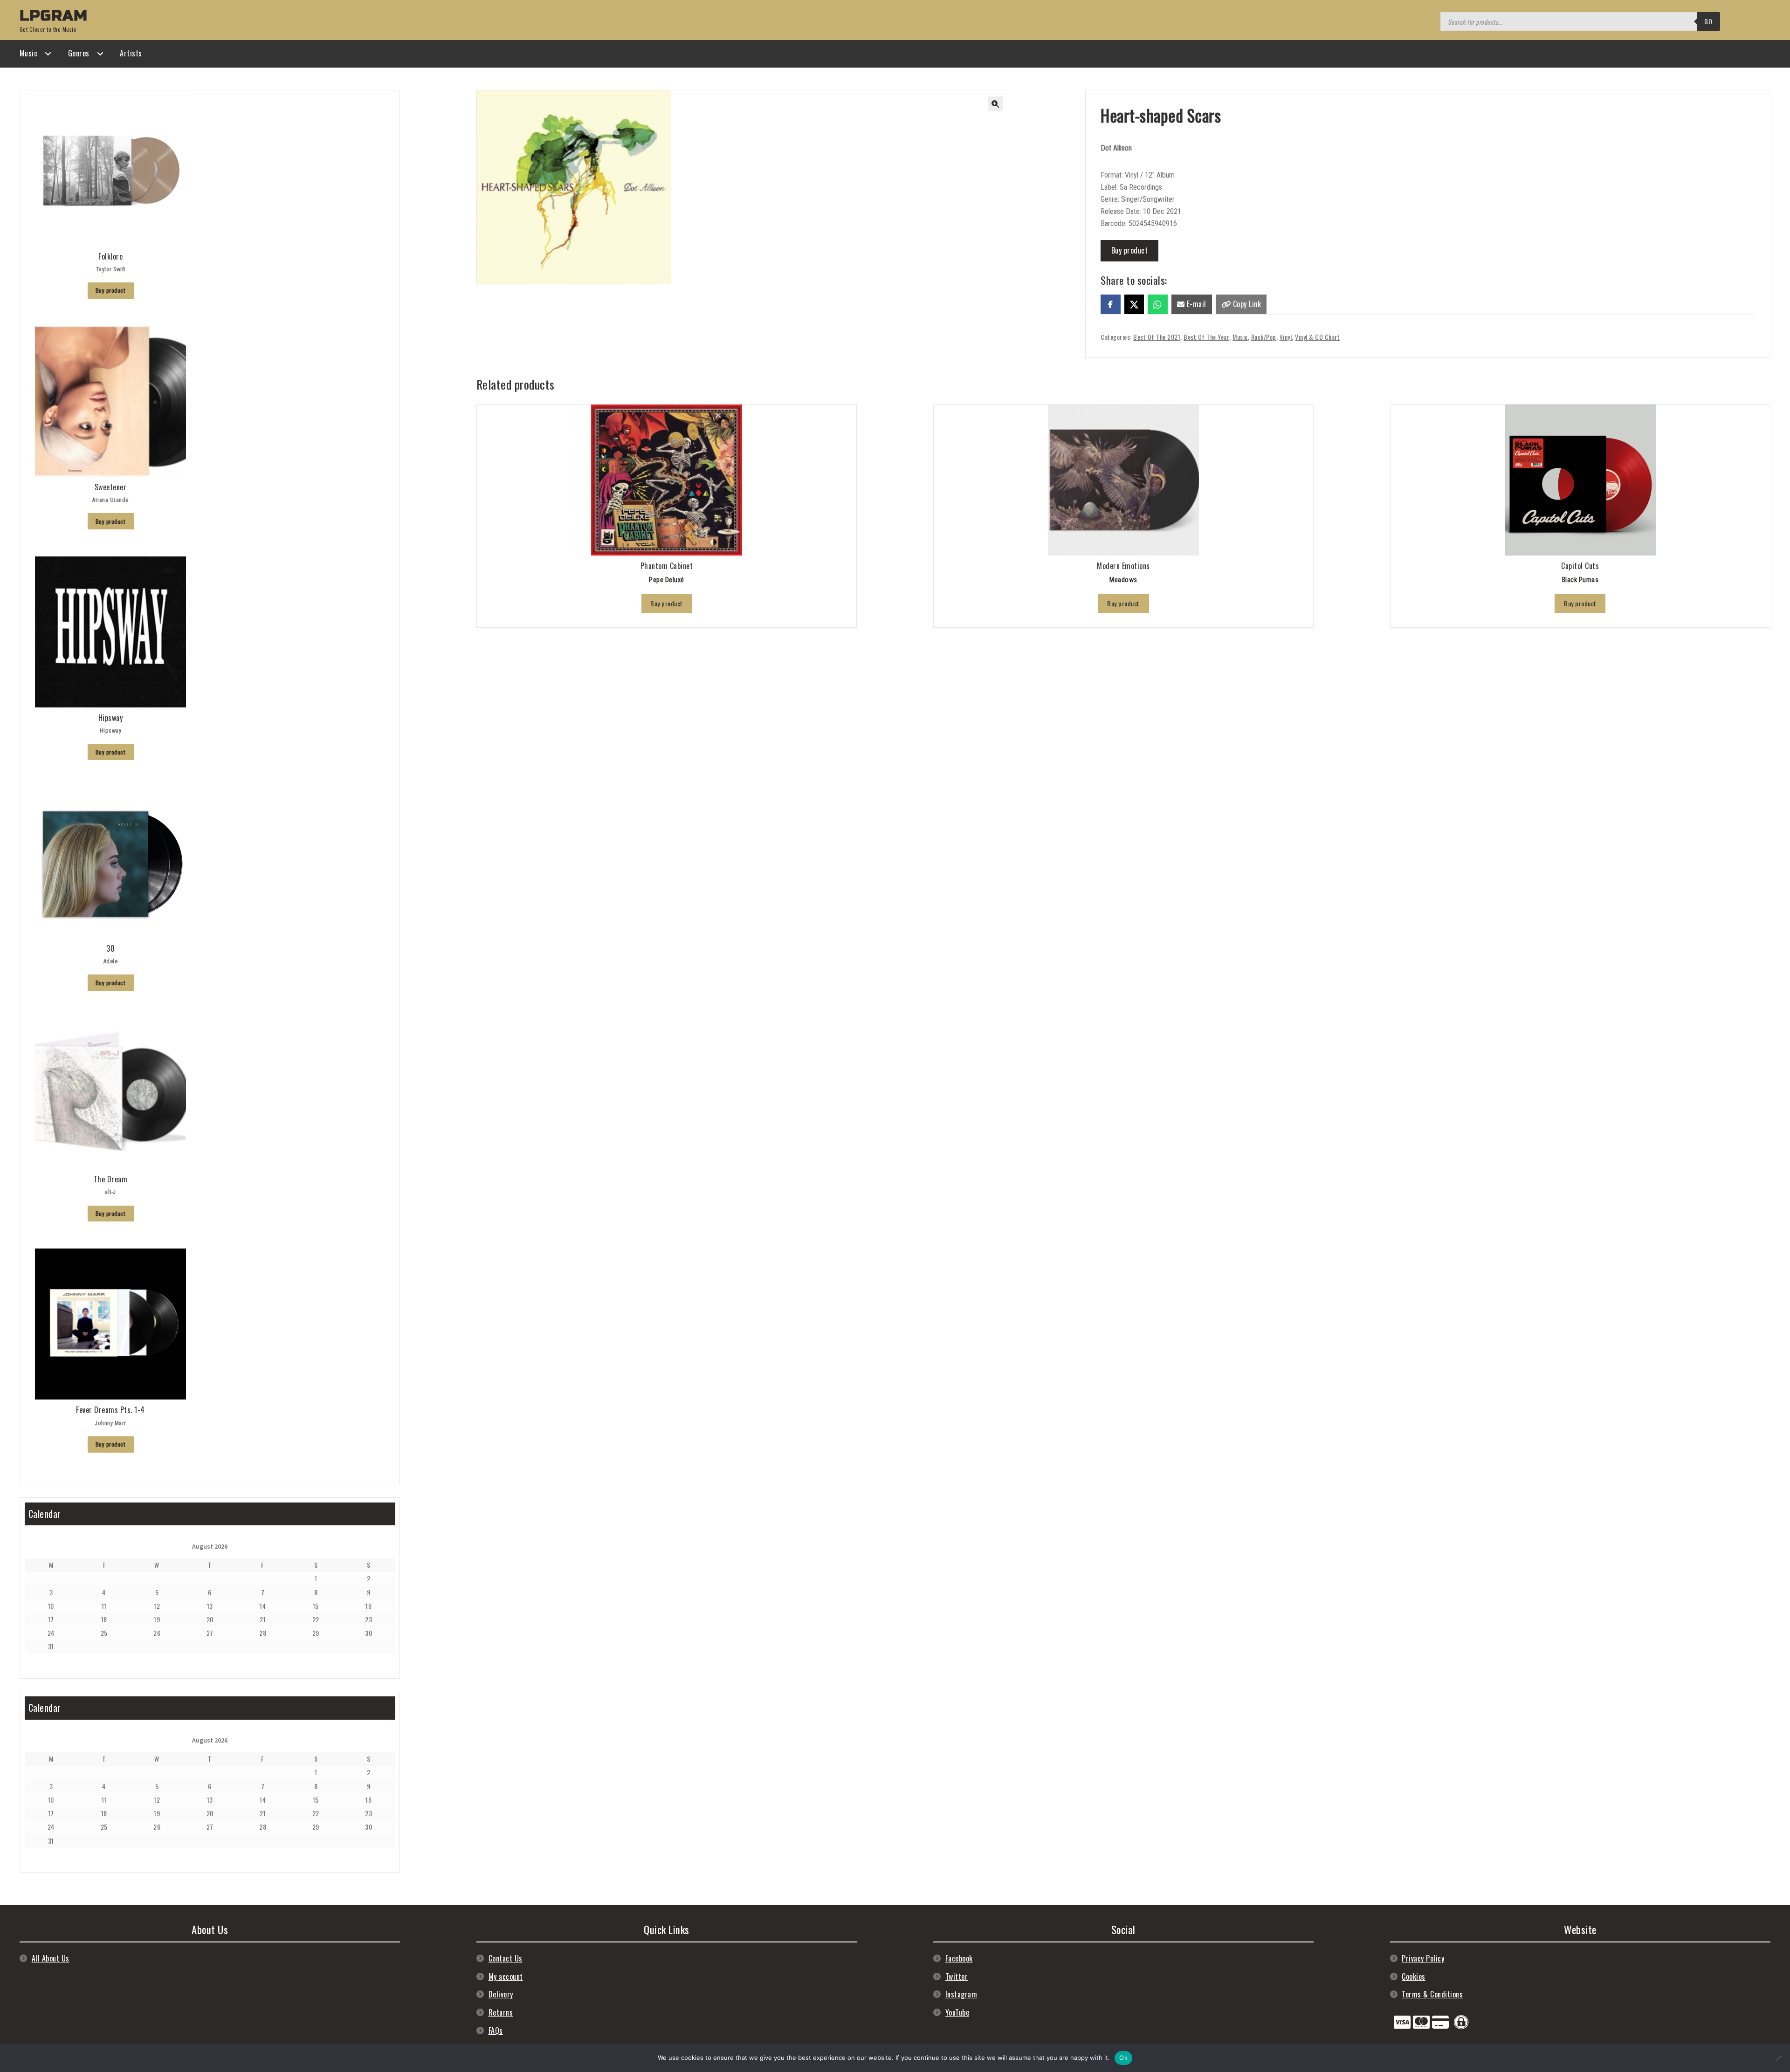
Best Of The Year (1206, 337)
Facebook (959, 1958)
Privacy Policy (1423, 1958)
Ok (1123, 2058)
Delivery (501, 1994)
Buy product (1130, 250)
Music (29, 53)
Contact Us (506, 1958)
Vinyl (1286, 337)
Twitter (957, 1976)
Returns (501, 2012)
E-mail (1195, 304)
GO (1708, 21)
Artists (131, 53)
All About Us (51, 1958)
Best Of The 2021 (1157, 337)
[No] (1778, 2058)
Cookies (1414, 1976)
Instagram (961, 1994)
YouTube (957, 2012)
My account (506, 1976)
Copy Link (1246, 304)
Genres (79, 53)
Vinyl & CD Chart (1317, 337)
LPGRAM (54, 16)
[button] (995, 104)
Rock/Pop (1264, 337)
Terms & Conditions (1432, 1994)
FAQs (496, 2031)
